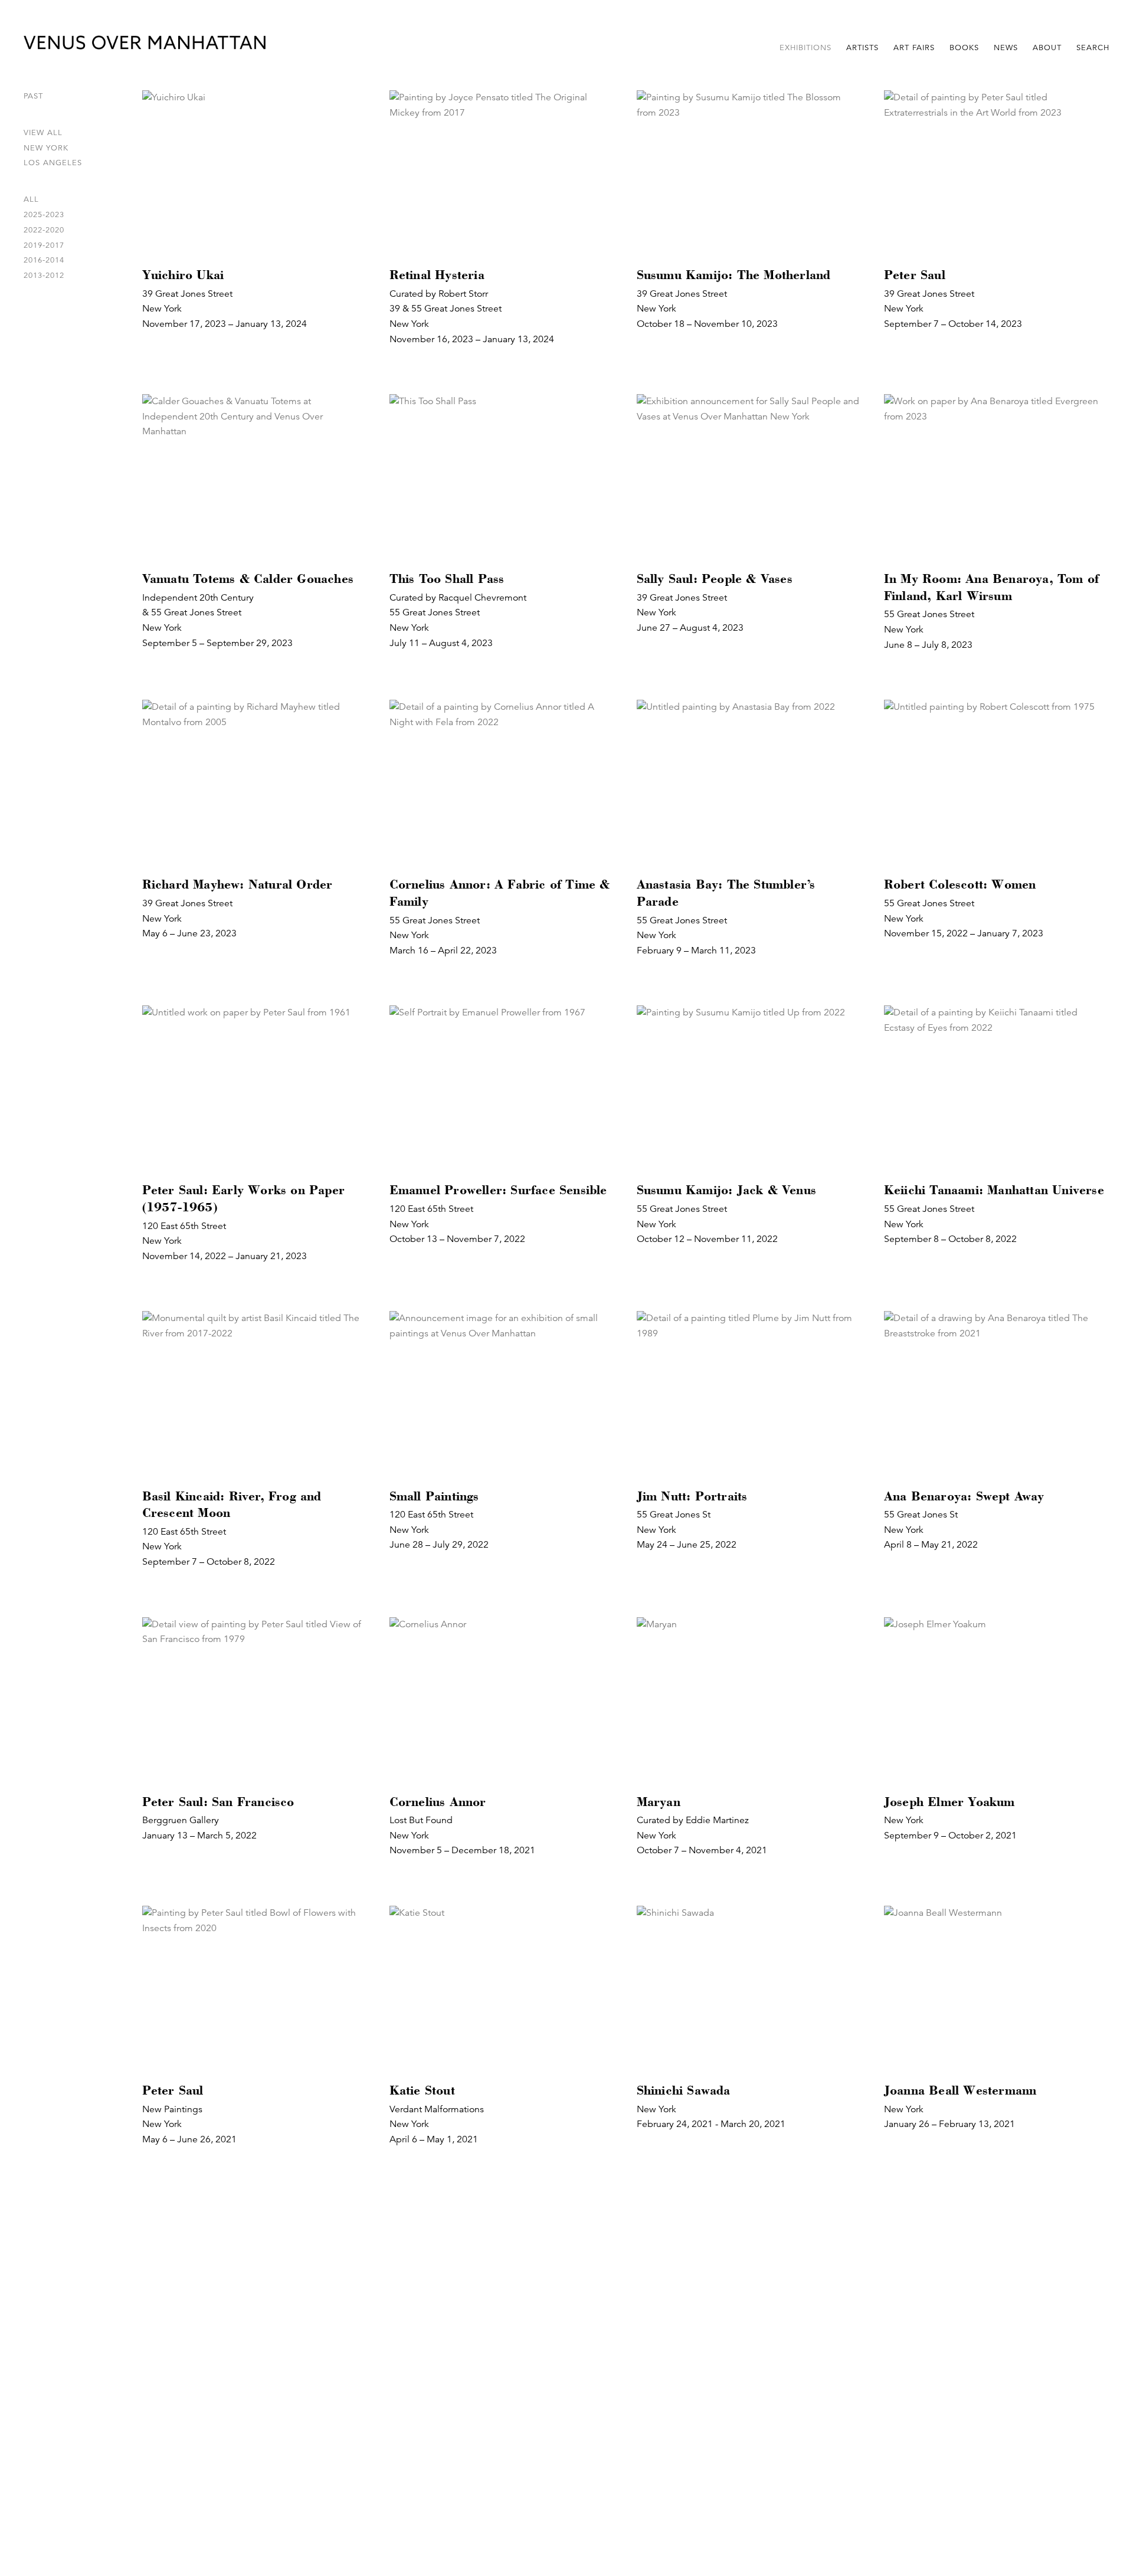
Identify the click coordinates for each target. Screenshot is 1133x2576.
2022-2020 (44, 230)
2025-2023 (44, 215)
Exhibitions (805, 48)
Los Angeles (53, 163)
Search (1093, 48)
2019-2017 (44, 245)
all (31, 199)
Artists (862, 48)
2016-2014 (44, 260)
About (1047, 48)
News (1006, 48)
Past (33, 96)
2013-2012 (44, 276)
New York (46, 148)
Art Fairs (914, 48)
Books (964, 48)
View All (43, 133)
